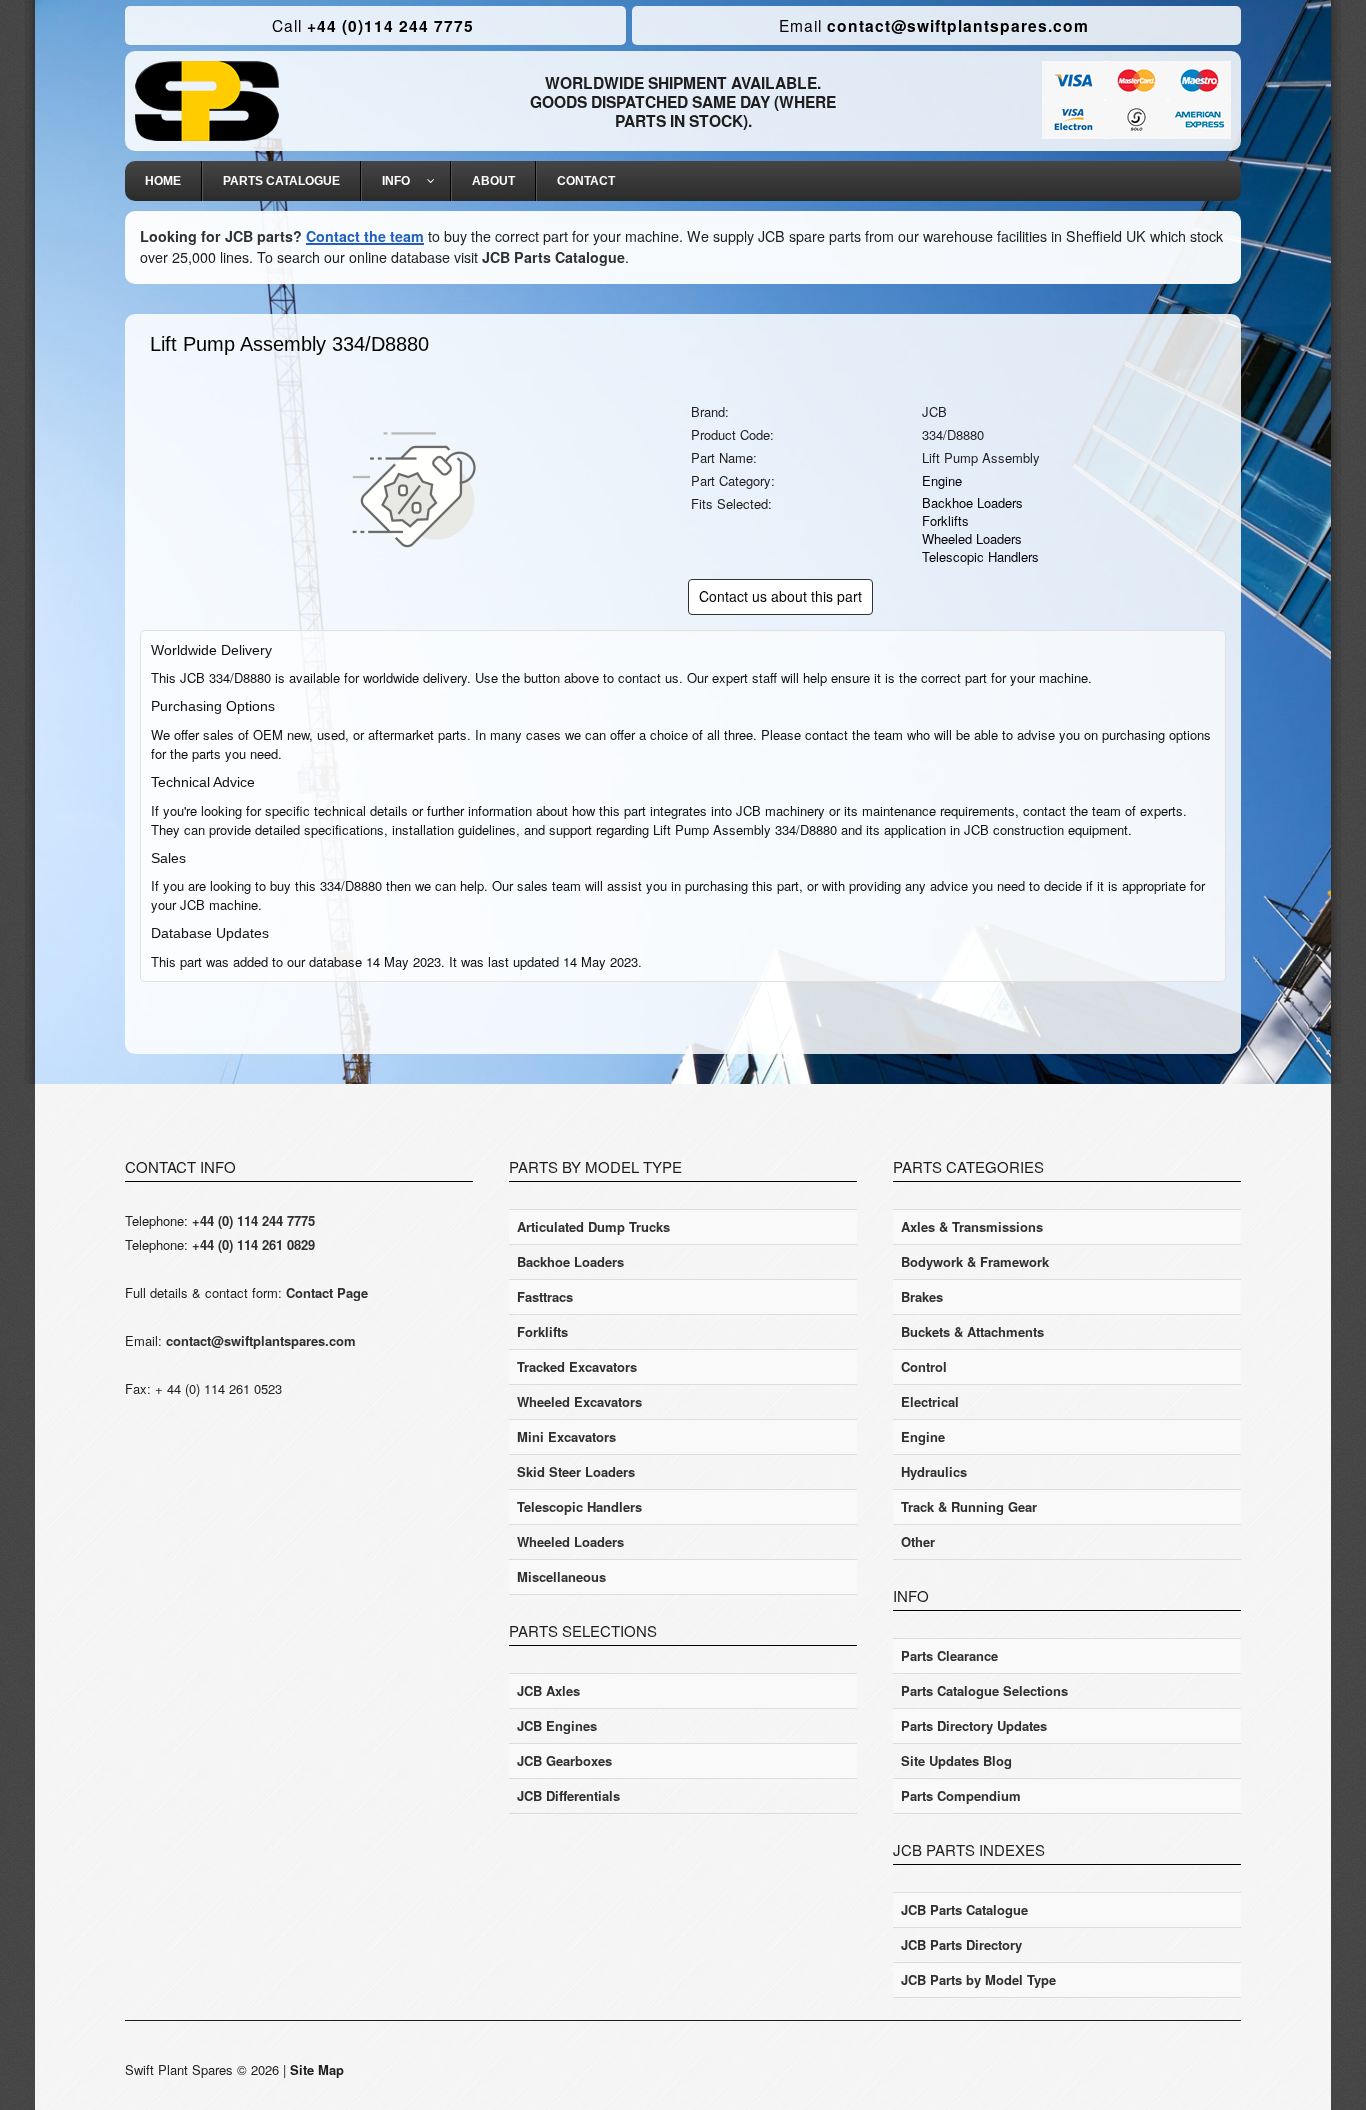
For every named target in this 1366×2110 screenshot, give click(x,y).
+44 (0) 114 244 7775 (253, 1220)
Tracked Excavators (577, 1366)
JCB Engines (557, 1725)
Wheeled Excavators (579, 1401)
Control (924, 1366)
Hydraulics (934, 1471)
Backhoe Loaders (972, 502)
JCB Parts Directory (961, 1944)
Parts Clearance (949, 1655)
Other (918, 1541)
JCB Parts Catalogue (553, 257)
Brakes (922, 1296)
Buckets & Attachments (972, 1331)
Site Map (317, 2069)
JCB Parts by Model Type (978, 1979)
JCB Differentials (568, 1795)
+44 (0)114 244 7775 (373, 25)
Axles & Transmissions (972, 1226)
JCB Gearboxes (564, 1760)
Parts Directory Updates (974, 1725)
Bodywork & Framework (975, 1261)
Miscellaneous (561, 1576)
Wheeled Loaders (972, 538)
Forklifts (945, 520)
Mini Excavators (566, 1436)
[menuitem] (163, 181)
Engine (942, 480)
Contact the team (365, 236)
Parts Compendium (961, 1795)
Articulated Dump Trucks (593, 1226)
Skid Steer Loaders (576, 1471)
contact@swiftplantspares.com (934, 25)
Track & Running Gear (969, 1506)
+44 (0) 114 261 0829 (253, 1244)
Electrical (930, 1401)
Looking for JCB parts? (221, 236)
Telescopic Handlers (980, 556)
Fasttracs (545, 1296)
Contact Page (327, 1292)
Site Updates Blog (956, 1760)
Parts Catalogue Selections (984, 1690)
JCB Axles (548, 1690)
